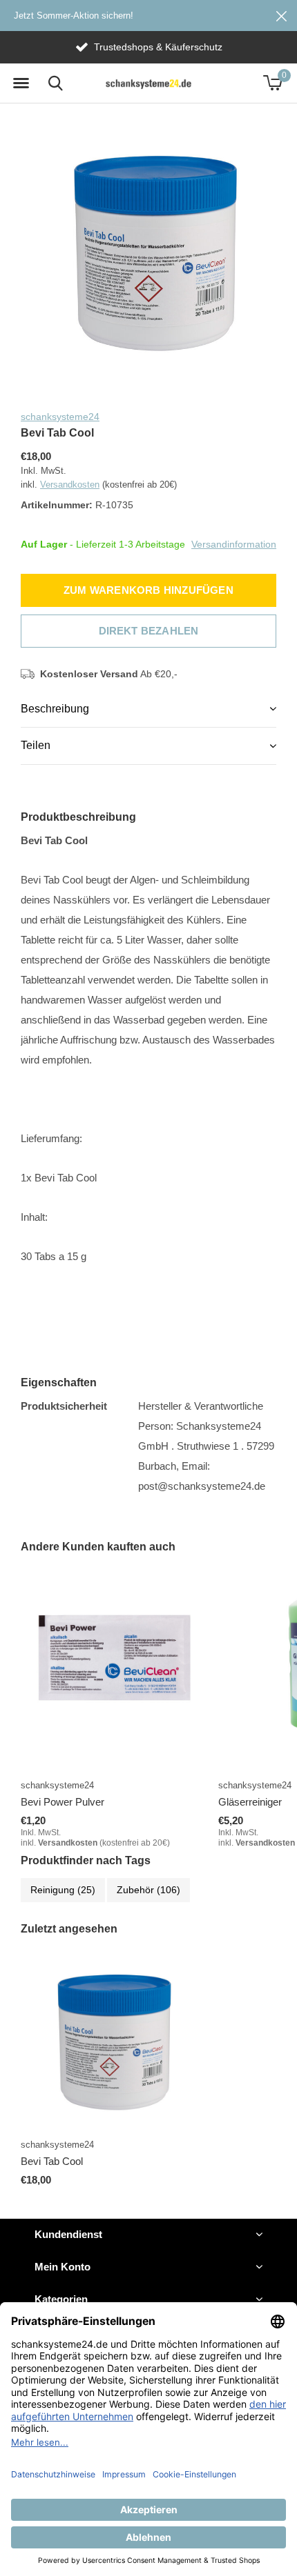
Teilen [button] (36, 745)
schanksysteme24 (60, 417)
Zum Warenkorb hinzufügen (148, 590)
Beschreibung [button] (55, 709)
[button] (21, 83)
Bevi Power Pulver (63, 1802)
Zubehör (148, 1890)
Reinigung (63, 1890)
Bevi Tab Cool (52, 2161)
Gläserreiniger (250, 1802)
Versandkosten (70, 485)
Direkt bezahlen (149, 631)
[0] (272, 83)
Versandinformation (234, 543)
